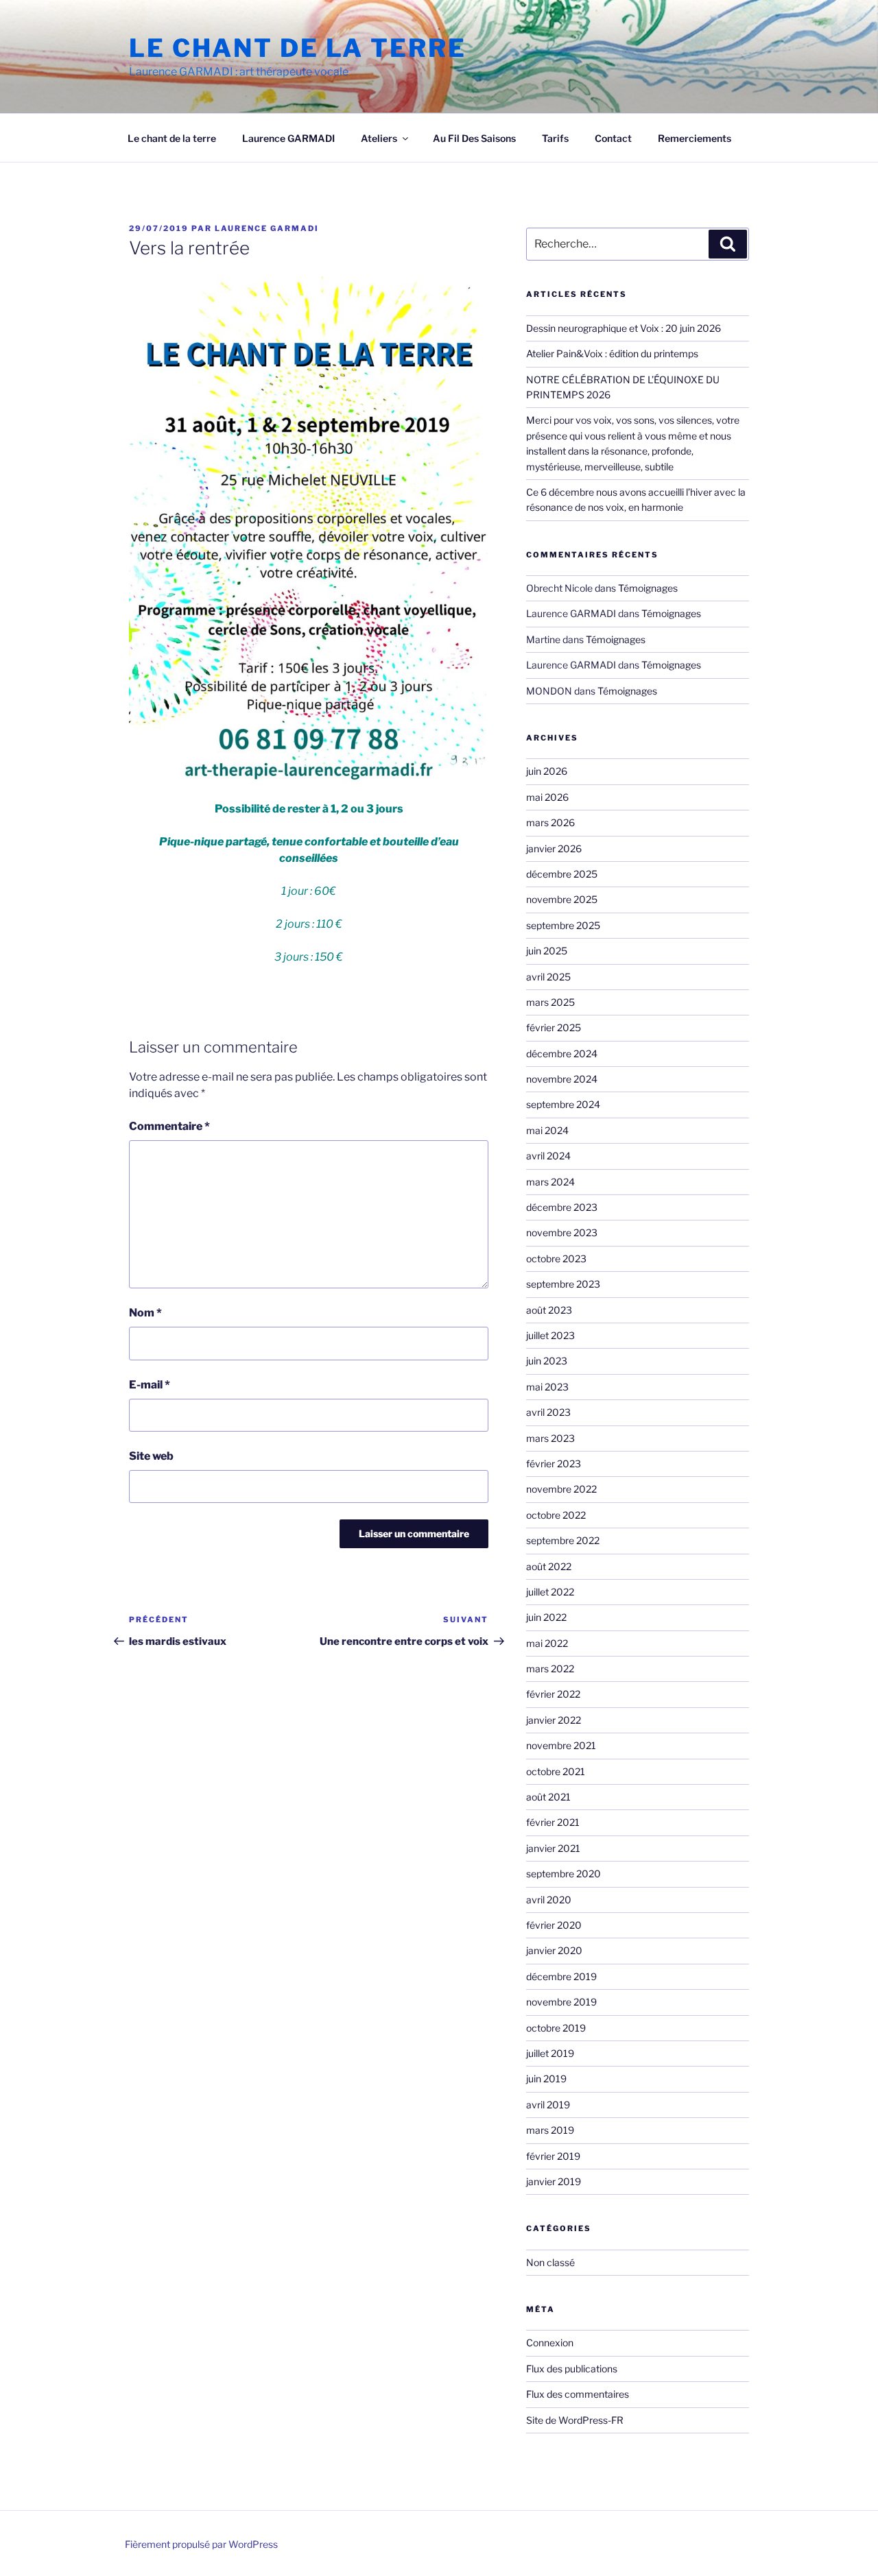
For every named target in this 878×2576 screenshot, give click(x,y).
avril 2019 (548, 2105)
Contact (613, 138)
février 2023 (554, 1464)
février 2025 (554, 1027)
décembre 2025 (562, 874)
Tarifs (555, 138)
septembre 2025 (563, 925)
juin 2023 (547, 1361)
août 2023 (549, 1310)
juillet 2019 (550, 2053)
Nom (145, 1313)
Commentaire (169, 1126)
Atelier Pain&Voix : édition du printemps (612, 353)
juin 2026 (547, 771)
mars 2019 (550, 2130)
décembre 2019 (561, 1976)
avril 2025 (548, 977)
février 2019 (553, 2156)
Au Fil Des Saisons (474, 138)
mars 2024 (550, 1182)
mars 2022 (550, 1669)
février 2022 (553, 1694)
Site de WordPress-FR (575, 2420)
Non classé (550, 2262)
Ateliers (379, 138)
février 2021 (553, 1822)
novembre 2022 (561, 1489)
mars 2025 (550, 1002)
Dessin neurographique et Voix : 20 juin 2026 (624, 328)
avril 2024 (548, 1156)
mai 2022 (547, 1643)
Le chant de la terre (172, 138)
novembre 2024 (562, 1079)
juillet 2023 (550, 1335)
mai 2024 (547, 1130)
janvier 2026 (554, 848)
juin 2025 (547, 951)
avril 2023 (548, 1412)
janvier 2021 (553, 1848)
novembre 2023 (562, 1232)
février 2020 (554, 1925)
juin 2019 (546, 2079)
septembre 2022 (563, 1540)
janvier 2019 (554, 2181)
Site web (151, 1456)
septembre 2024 (563, 1104)
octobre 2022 (556, 1515)
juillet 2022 (550, 1592)
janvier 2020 (554, 1950)
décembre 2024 (562, 1054)
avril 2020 (549, 1900)
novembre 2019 (561, 2002)
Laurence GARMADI (288, 138)
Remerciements (695, 138)
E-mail (150, 1385)
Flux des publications (572, 2369)
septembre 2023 (563, 1284)
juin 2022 (546, 1617)
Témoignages (648, 588)
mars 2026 (550, 822)
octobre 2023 (556, 1259)
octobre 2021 (556, 1771)
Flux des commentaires (578, 2394)
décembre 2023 (562, 1207)
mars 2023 (550, 1438)
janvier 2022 (554, 1720)
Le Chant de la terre (298, 48)
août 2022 (549, 1566)
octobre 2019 (556, 2028)
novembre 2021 (561, 1745)
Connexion (550, 2343)
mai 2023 (547, 1387)
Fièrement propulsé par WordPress (201, 2544)
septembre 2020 (563, 1874)
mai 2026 (547, 797)
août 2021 (548, 1797)
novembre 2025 (562, 899)
